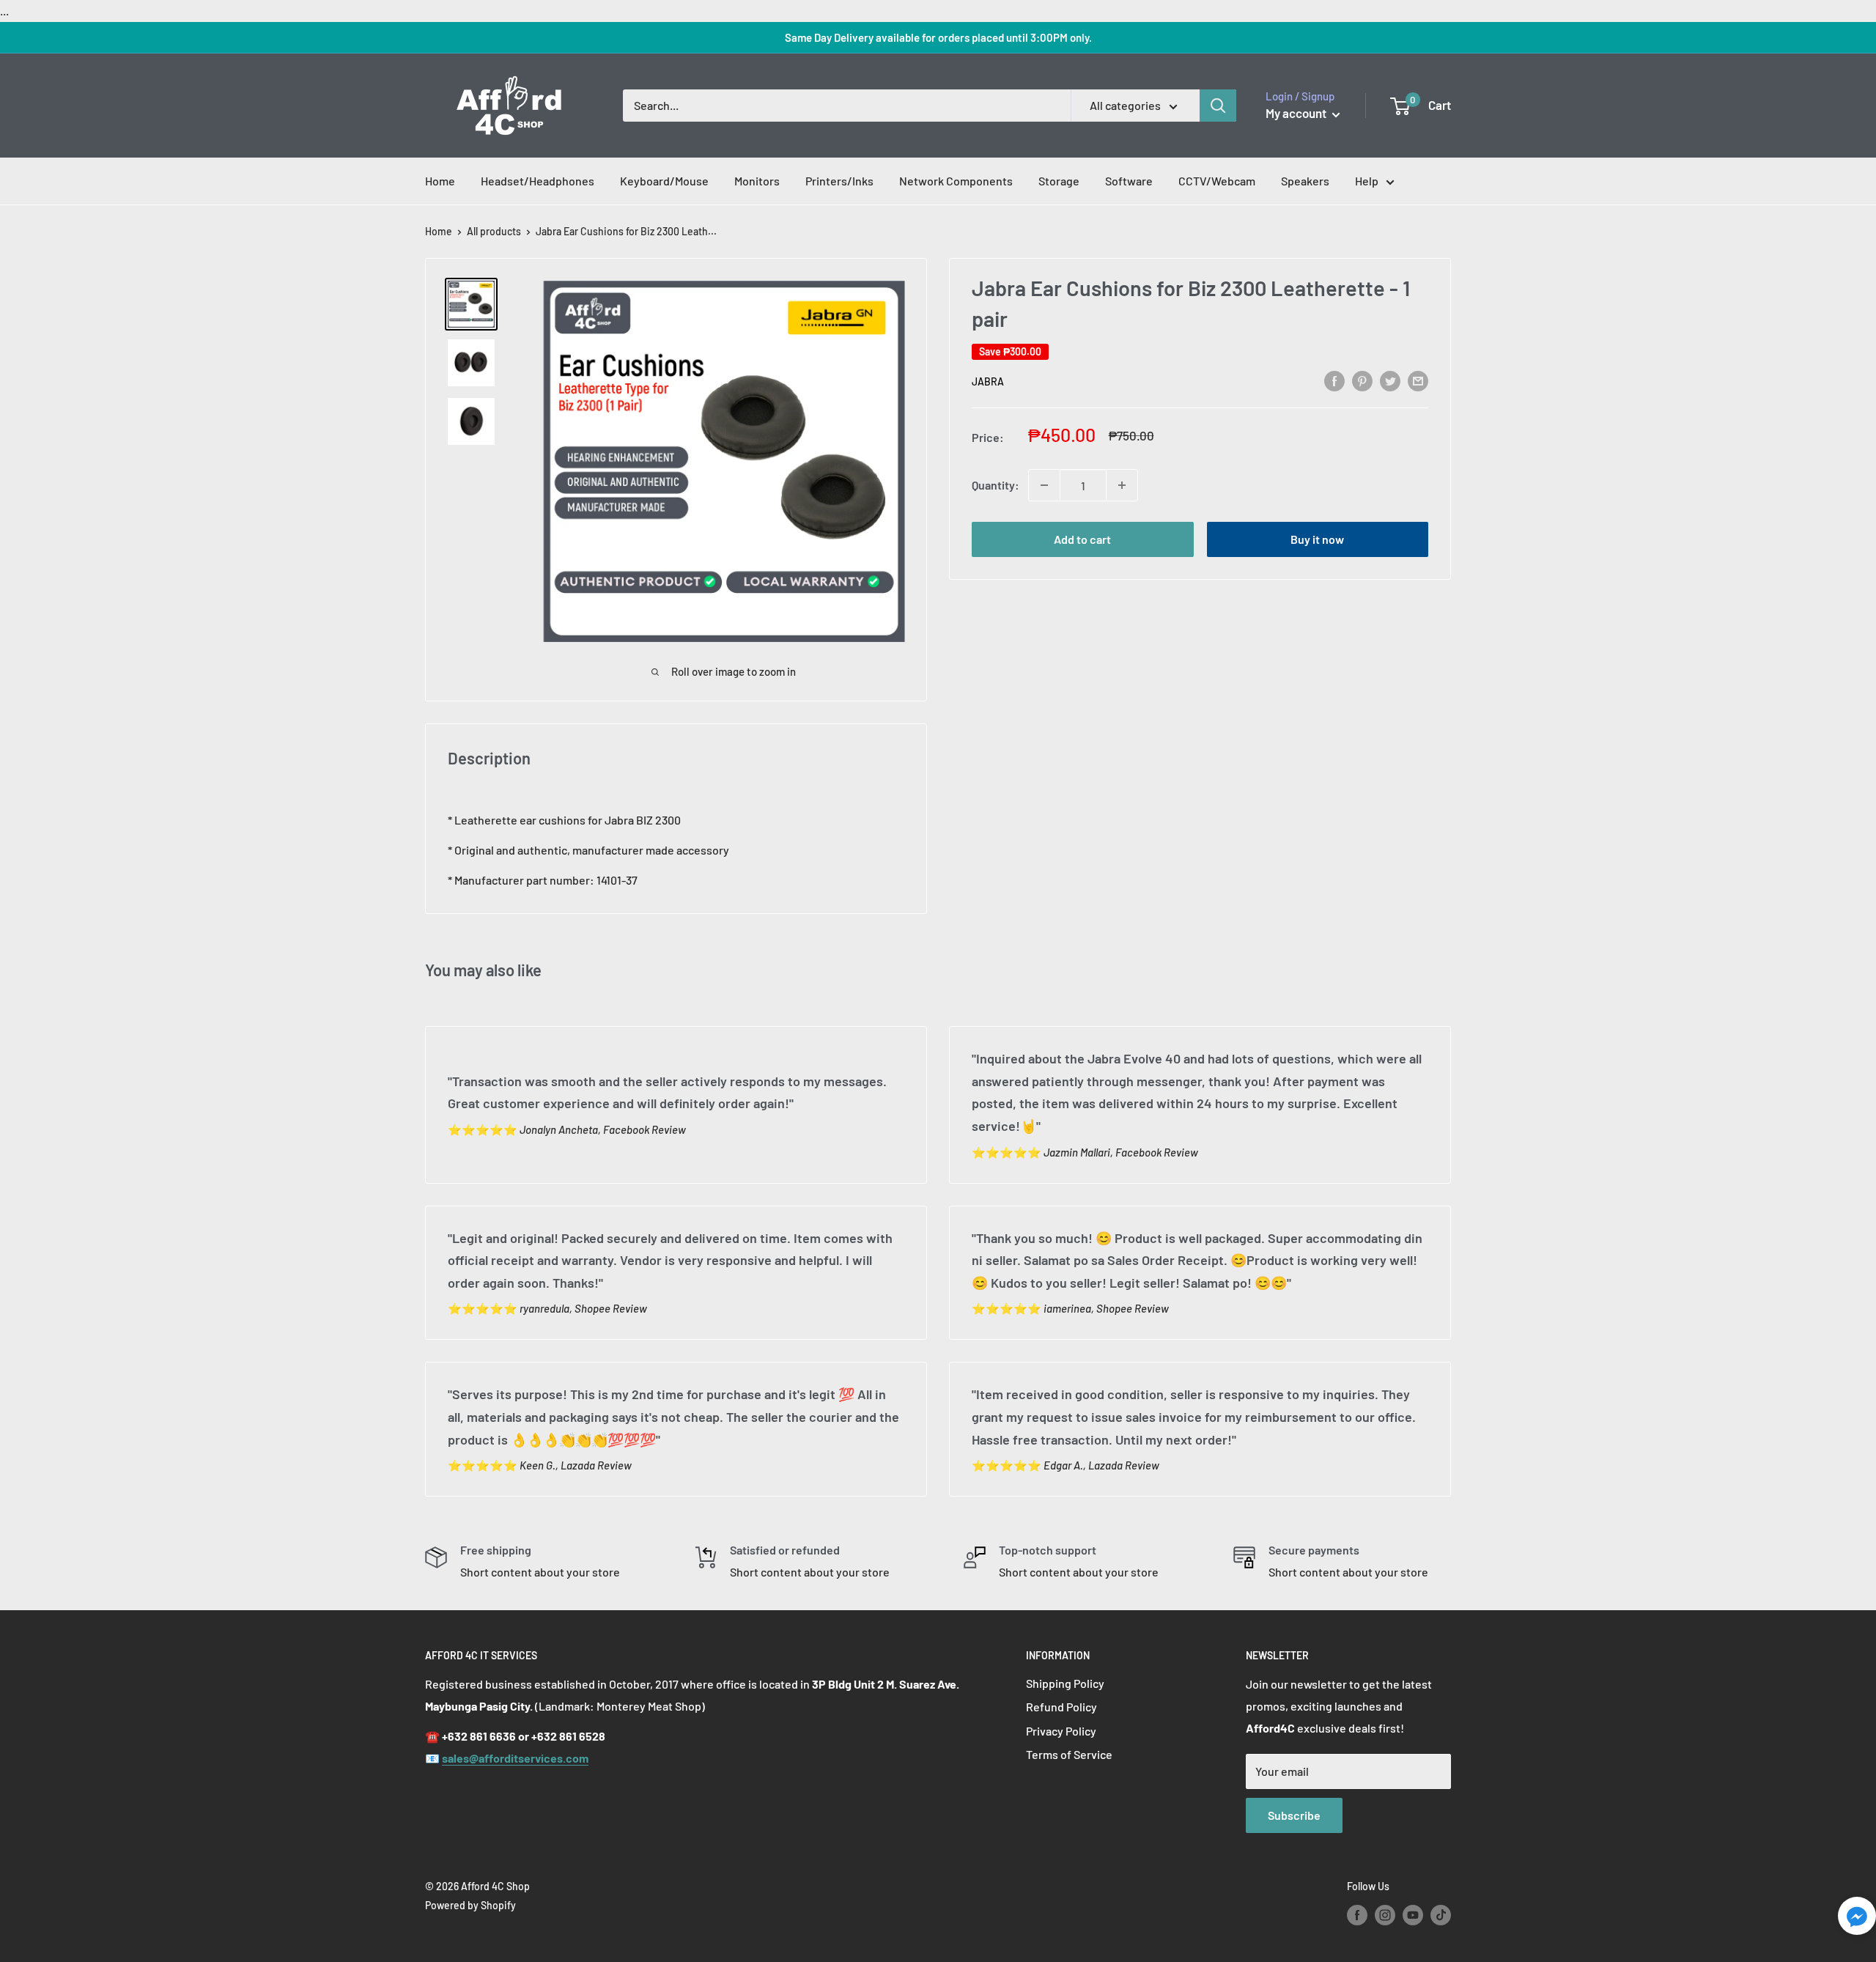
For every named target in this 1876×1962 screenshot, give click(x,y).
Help (1367, 181)
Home (440, 181)
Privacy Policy (1061, 1731)
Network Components (956, 181)
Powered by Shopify (470, 1905)
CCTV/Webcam (1217, 181)
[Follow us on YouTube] (1413, 1914)
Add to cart (1082, 539)
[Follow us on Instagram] (1385, 1914)
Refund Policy (1061, 1707)
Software (1129, 181)
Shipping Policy (1065, 1683)
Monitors (757, 181)
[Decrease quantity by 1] (1044, 485)
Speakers (1305, 181)
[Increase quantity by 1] (1122, 485)
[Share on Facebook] (1334, 380)
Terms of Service (1069, 1754)
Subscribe (1294, 1815)
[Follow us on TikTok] (1441, 1914)
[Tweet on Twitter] (1390, 380)
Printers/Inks (839, 181)
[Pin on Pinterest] (1362, 380)
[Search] (1218, 106)
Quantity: (996, 485)
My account (1297, 113)
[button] (1857, 1920)
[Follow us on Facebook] (1357, 1914)
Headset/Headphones (538, 181)
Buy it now (1317, 539)
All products (494, 231)
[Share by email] (1418, 380)
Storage (1059, 181)
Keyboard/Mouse (664, 181)
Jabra (988, 381)
